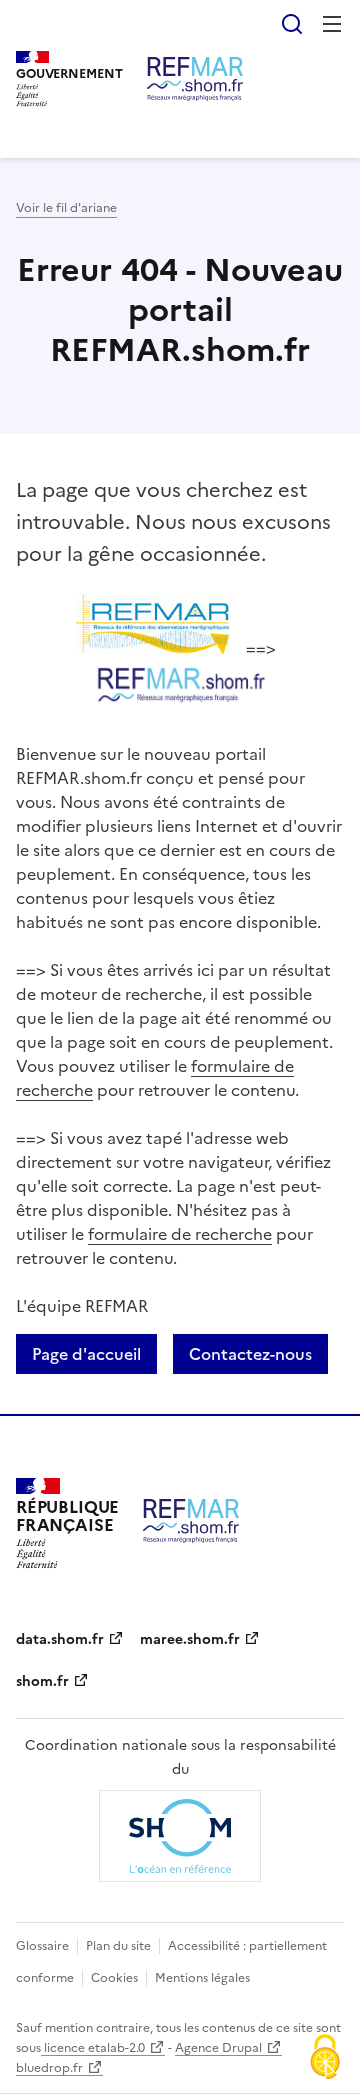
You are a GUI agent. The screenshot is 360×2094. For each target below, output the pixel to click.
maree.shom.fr (190, 1639)
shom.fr (42, 1681)
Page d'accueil (86, 1354)
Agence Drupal (218, 2048)
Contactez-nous (250, 1354)
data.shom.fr (60, 1639)
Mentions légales (202, 1978)
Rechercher (292, 24)
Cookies (114, 1978)
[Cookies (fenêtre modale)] (325, 2059)
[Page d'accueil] (195, 79)
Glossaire (42, 1946)
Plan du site (118, 1946)
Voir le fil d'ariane (66, 208)
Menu (332, 24)
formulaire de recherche (180, 1234)
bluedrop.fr (49, 2068)
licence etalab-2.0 (93, 2048)
